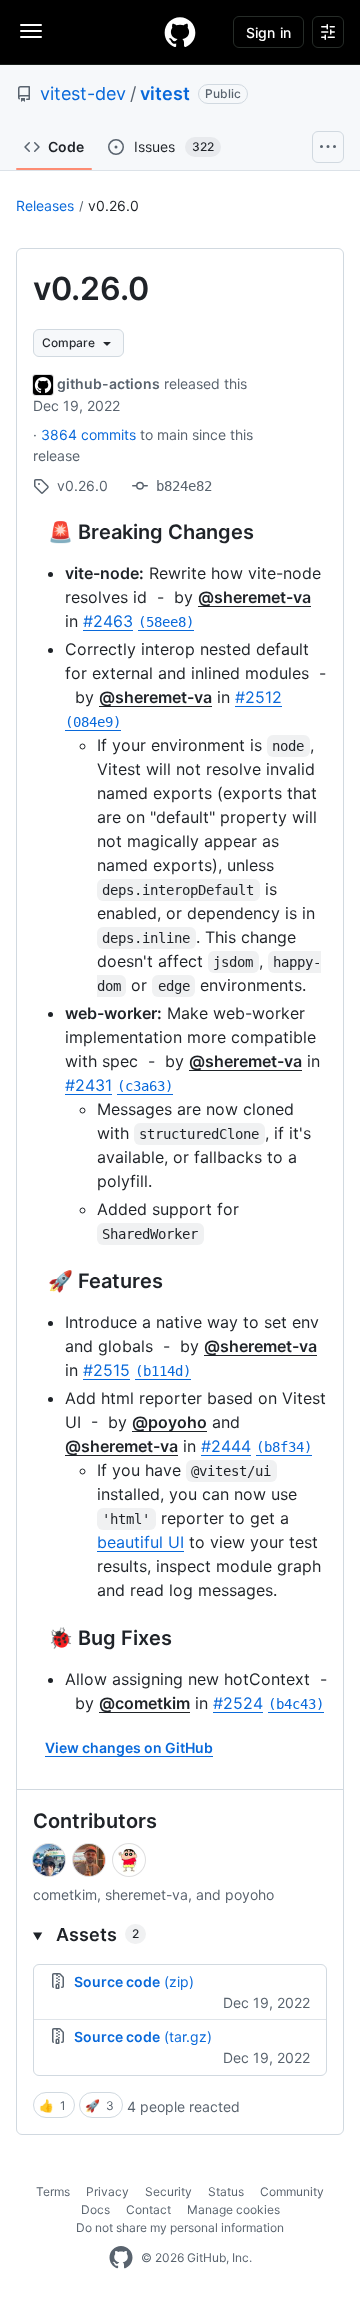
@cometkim (144, 1703)
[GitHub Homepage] (121, 2258)
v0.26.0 (113, 205)
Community (292, 2191)
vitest (165, 93)
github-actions (108, 383)
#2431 (88, 1085)
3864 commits (90, 434)
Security (168, 2191)
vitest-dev (83, 93)
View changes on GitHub (129, 1747)
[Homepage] (180, 32)
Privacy (107, 2191)
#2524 (238, 1703)
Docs (95, 2209)
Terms (53, 2191)
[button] (180, 1934)
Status (226, 2191)
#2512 (258, 697)
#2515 (106, 1370)
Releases (45, 205)
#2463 (108, 621)
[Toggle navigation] (31, 31)
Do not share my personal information (180, 2227)
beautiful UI (140, 1542)
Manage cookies (233, 2209)
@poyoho (169, 1422)
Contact (148, 2209)
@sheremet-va (254, 597)
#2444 (226, 1446)
